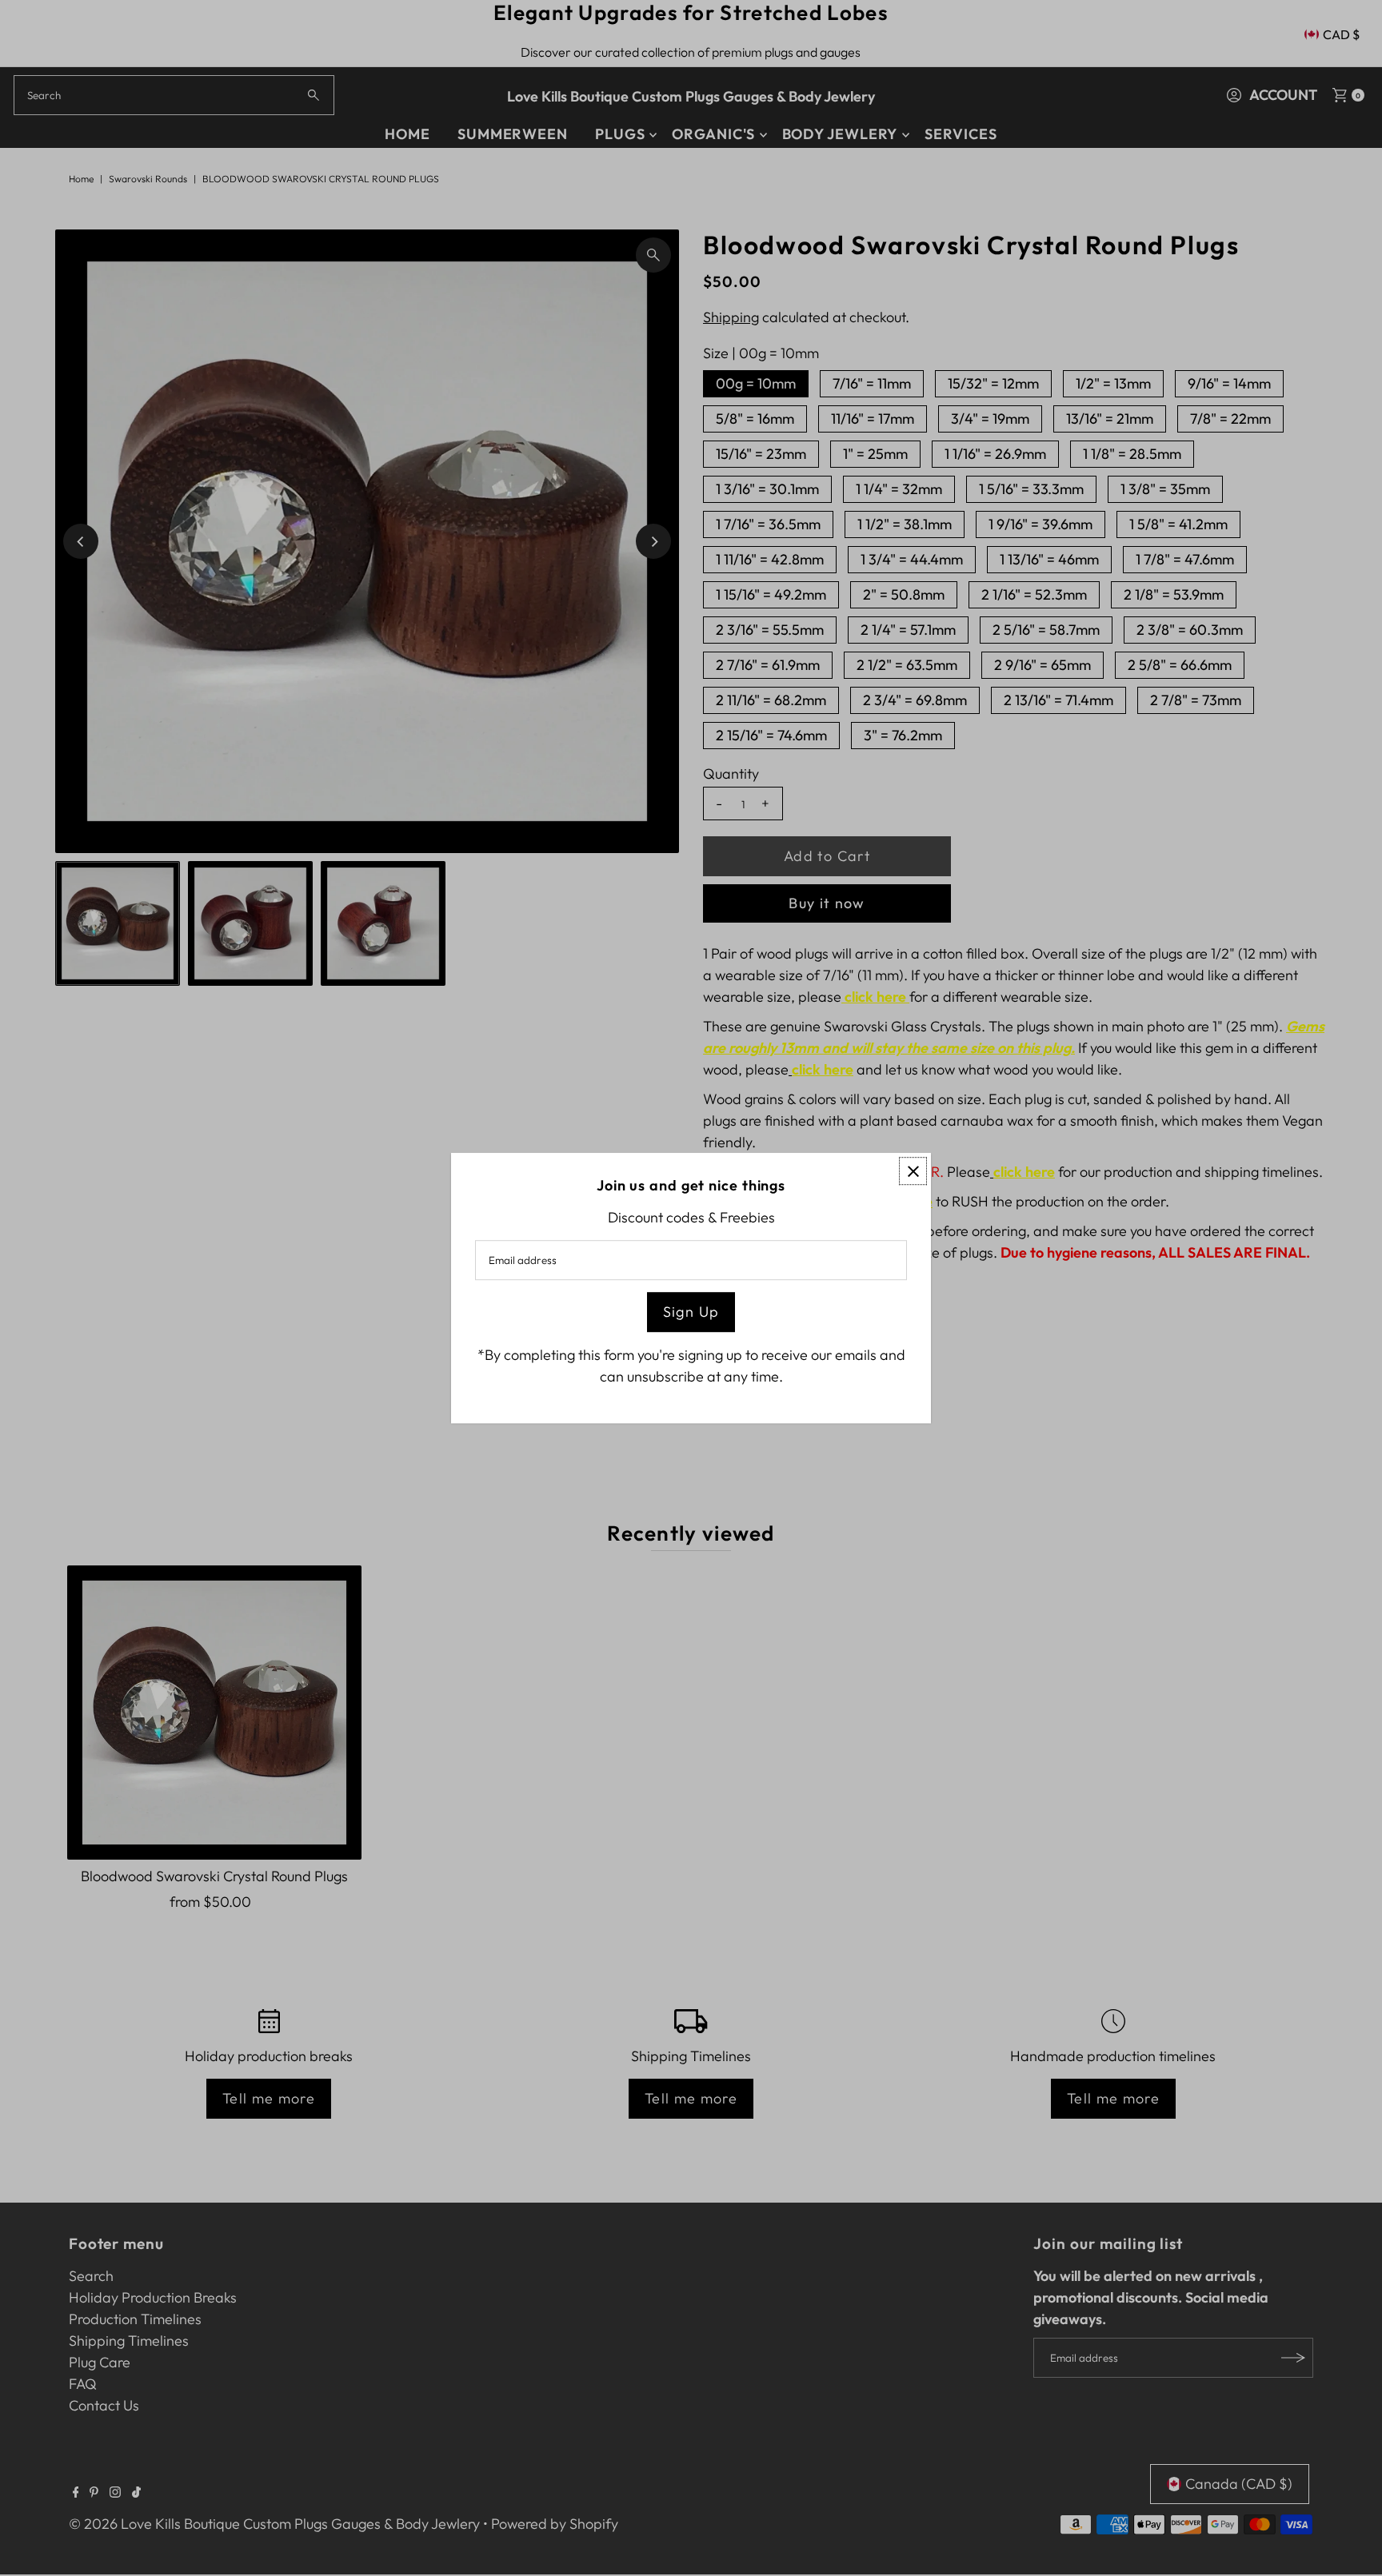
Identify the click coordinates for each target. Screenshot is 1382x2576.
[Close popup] (913, 1171)
